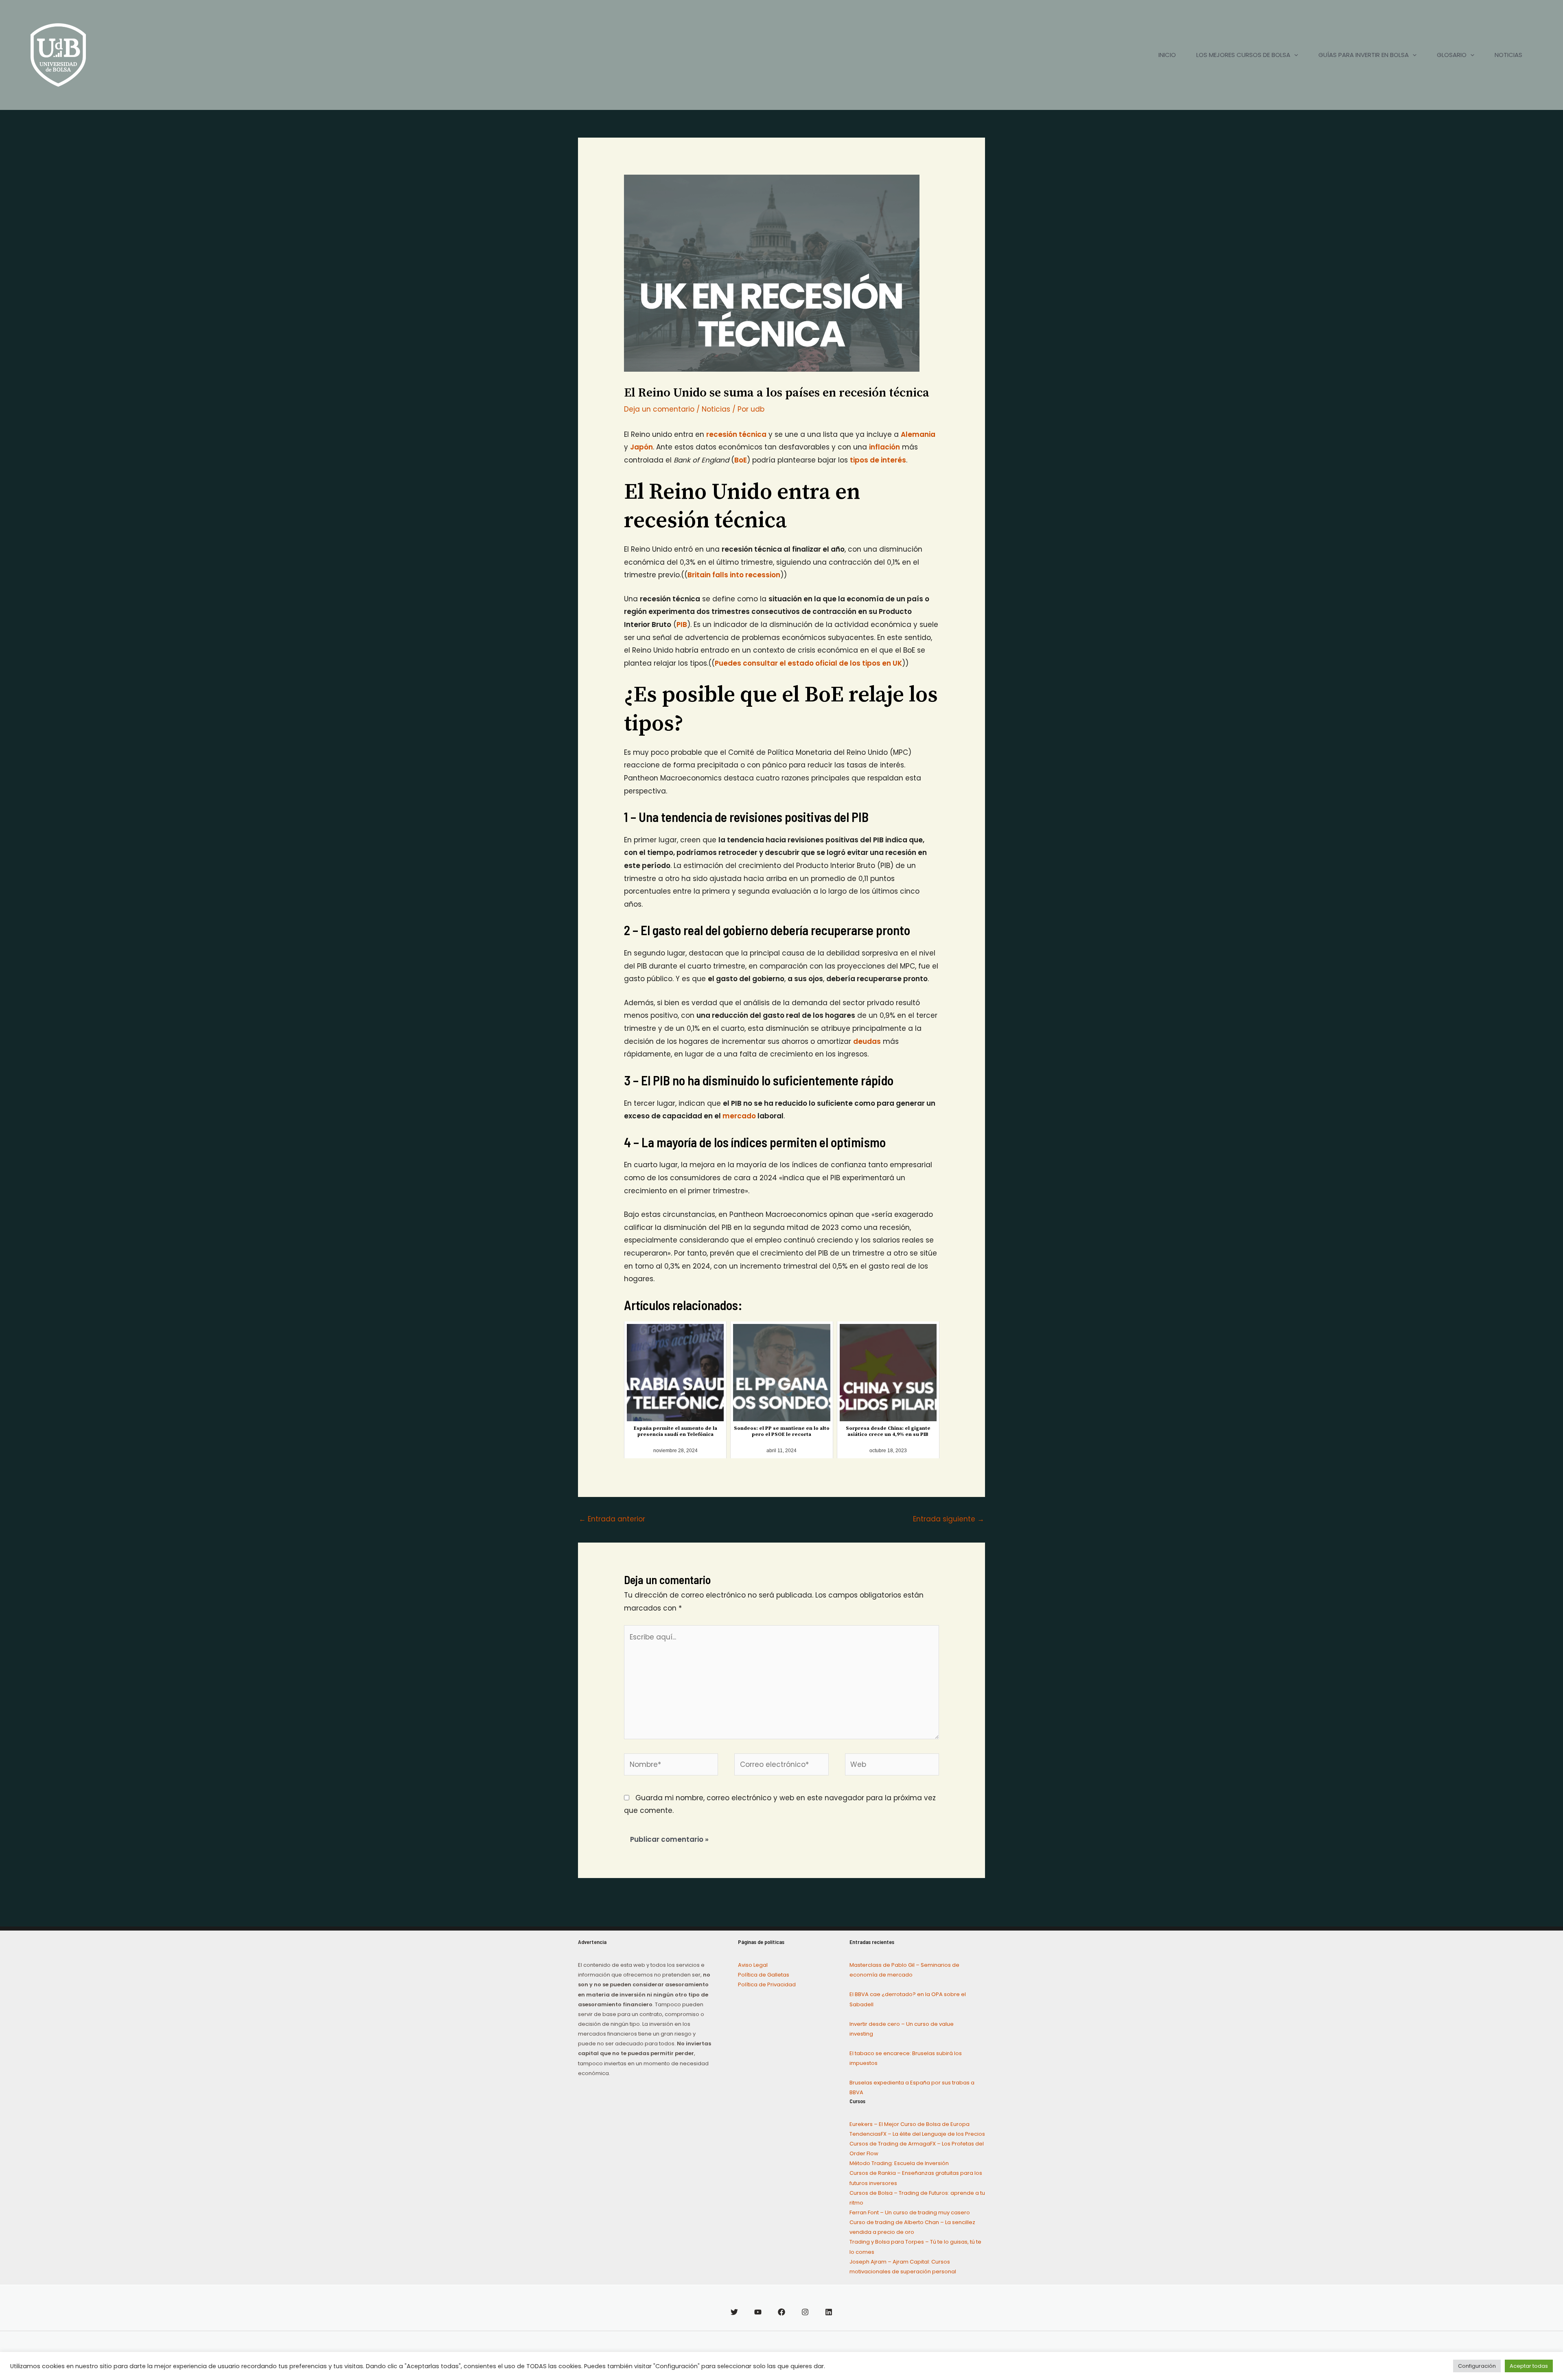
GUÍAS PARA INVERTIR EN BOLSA (1364, 55)
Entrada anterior (612, 1519)
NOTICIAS (1508, 55)
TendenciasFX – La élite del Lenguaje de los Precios (917, 2134)
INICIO (1167, 55)
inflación (884, 447)
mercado (739, 1116)
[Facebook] (781, 2312)
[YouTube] (758, 2312)
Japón (641, 447)
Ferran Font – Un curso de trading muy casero (910, 2212)
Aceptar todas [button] (1529, 2366)
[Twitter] (734, 2312)
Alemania (918, 434)
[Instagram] (805, 2312)
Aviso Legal (753, 1965)
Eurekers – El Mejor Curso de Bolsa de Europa (910, 2124)
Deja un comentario (659, 409)
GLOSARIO (1452, 55)
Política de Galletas (764, 1975)
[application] (1294, 55)
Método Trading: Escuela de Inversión (899, 2163)
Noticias (716, 409)
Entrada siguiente (949, 1519)
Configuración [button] (1477, 2366)
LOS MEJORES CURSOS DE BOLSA (1243, 55)
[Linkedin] (829, 2312)
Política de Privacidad (767, 1984)
